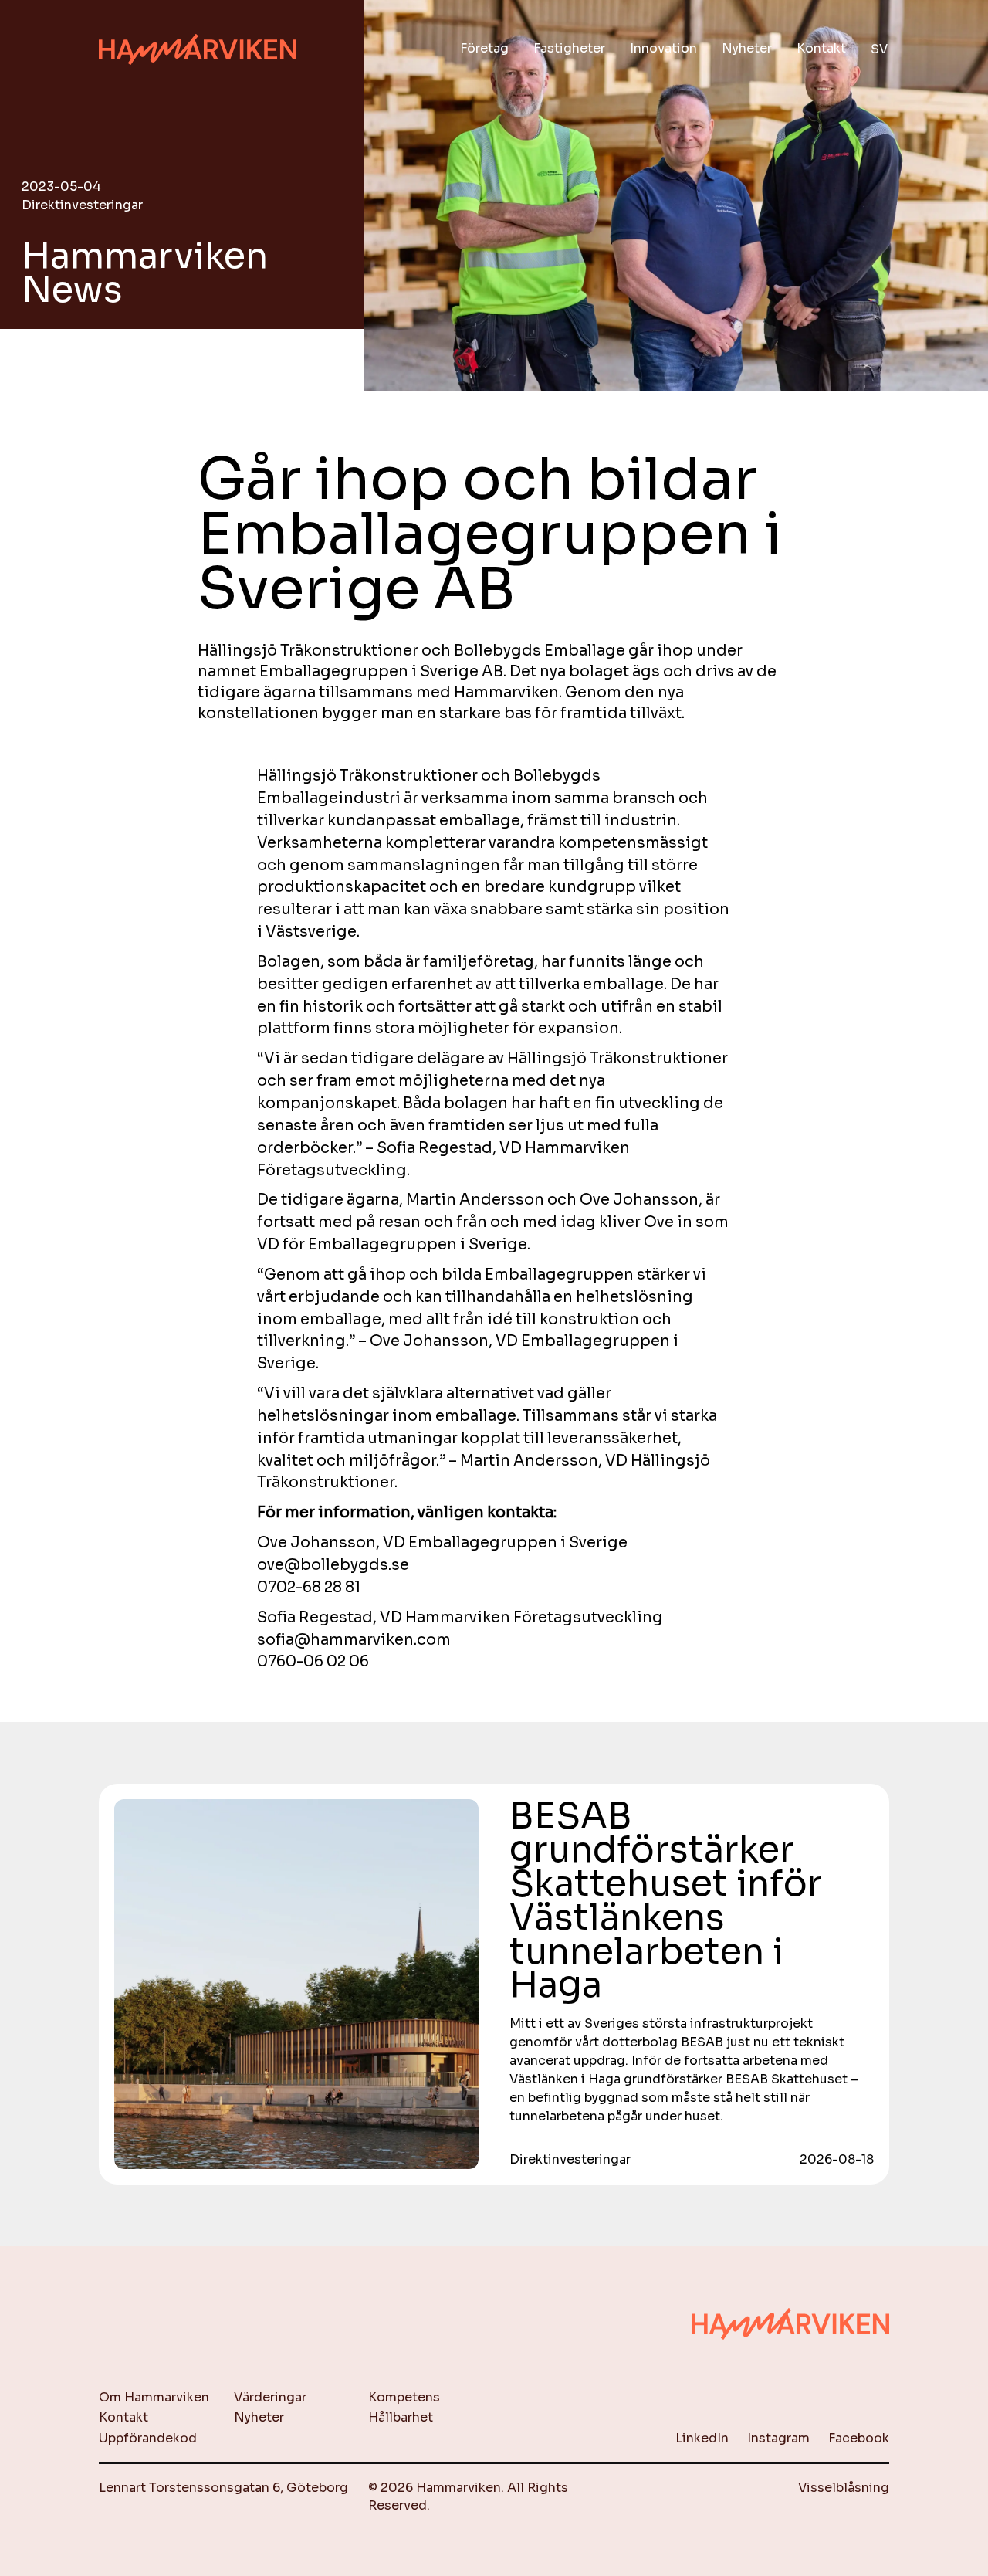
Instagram (778, 2438)
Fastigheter (569, 48)
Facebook (859, 2438)
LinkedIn (702, 2438)
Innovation (663, 48)
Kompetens (404, 2397)
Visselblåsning (844, 2488)
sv (879, 49)
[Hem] (198, 50)
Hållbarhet (401, 2417)
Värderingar (270, 2397)
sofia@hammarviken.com (354, 1640)
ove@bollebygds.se (333, 1565)
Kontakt (821, 48)
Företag (484, 48)
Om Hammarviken (154, 2397)
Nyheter (747, 48)
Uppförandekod (148, 2438)
